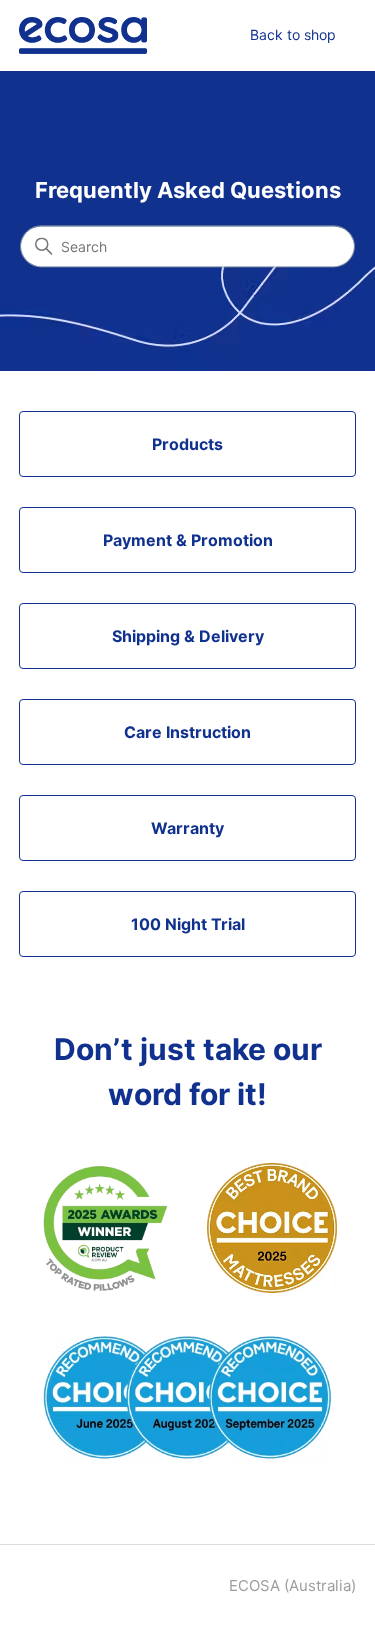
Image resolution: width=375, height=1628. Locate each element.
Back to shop (293, 34)
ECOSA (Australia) (292, 1585)
